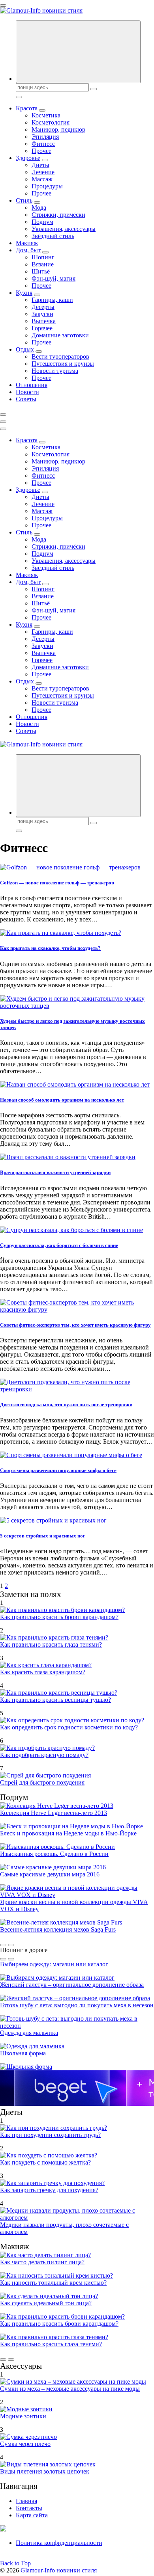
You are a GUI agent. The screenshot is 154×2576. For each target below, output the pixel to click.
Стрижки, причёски (58, 215)
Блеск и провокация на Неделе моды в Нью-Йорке (68, 1833)
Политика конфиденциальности (59, 2543)
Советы (26, 399)
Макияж (27, 243)
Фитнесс (43, 144)
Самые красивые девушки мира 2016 (50, 1874)
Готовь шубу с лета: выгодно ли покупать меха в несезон (77, 2005)
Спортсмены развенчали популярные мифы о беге (58, 1470)
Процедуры (47, 186)
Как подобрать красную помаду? (44, 1755)
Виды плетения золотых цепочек (45, 2471)
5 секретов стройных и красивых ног (43, 1536)
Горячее (42, 328)
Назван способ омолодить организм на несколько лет (62, 1100)
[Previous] (3, 1945)
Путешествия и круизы (63, 364)
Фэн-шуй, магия (54, 278)
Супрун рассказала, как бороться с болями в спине (59, 1245)
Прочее (41, 151)
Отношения (32, 385)
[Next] (11, 1945)
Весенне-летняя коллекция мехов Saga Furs (58, 1929)
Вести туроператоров (60, 356)
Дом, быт (28, 250)
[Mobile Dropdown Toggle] (42, 110)
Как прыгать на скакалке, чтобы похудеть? (50, 948)
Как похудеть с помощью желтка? (45, 2162)
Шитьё (41, 271)
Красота (27, 108)
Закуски (42, 314)
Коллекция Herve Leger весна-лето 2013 (54, 1813)
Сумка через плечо (25, 2444)
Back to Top (15, 2563)
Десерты (43, 307)
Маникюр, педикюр (58, 129)
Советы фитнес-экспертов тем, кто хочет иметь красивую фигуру (75, 1325)
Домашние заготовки (60, 335)
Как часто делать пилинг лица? (42, 2262)
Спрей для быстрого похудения (42, 1782)
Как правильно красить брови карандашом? (59, 1617)
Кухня (24, 293)
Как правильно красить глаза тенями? (51, 1644)
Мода (39, 208)
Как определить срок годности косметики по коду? (69, 1727)
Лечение (43, 172)
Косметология (51, 122)
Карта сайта (32, 2515)
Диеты (40, 165)
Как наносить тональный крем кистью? (53, 2283)
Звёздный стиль (53, 236)
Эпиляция (45, 137)
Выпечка (44, 321)
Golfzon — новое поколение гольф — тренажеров (57, 883)
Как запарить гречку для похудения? (49, 2190)
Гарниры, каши (52, 300)
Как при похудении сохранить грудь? (50, 2135)
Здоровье (28, 158)
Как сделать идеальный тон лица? (46, 2303)
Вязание (43, 264)
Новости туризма (55, 371)
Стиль (24, 200)
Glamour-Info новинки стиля (59, 2570)
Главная (26, 2501)
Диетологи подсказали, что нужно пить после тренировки (66, 1404)
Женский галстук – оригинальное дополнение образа (72, 1985)
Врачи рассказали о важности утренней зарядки (55, 1172)
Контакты (29, 2508)
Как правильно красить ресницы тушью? (55, 1700)
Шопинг (43, 257)
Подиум (42, 222)
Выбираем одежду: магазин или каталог (54, 1964)
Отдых (25, 349)
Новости (27, 392)
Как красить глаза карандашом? (43, 1672)
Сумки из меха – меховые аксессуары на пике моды (70, 2389)
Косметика (46, 115)
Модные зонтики (23, 2416)
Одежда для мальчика (29, 2033)
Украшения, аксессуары (64, 229)
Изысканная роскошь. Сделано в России (54, 1854)
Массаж (42, 179)
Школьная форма (23, 2053)
